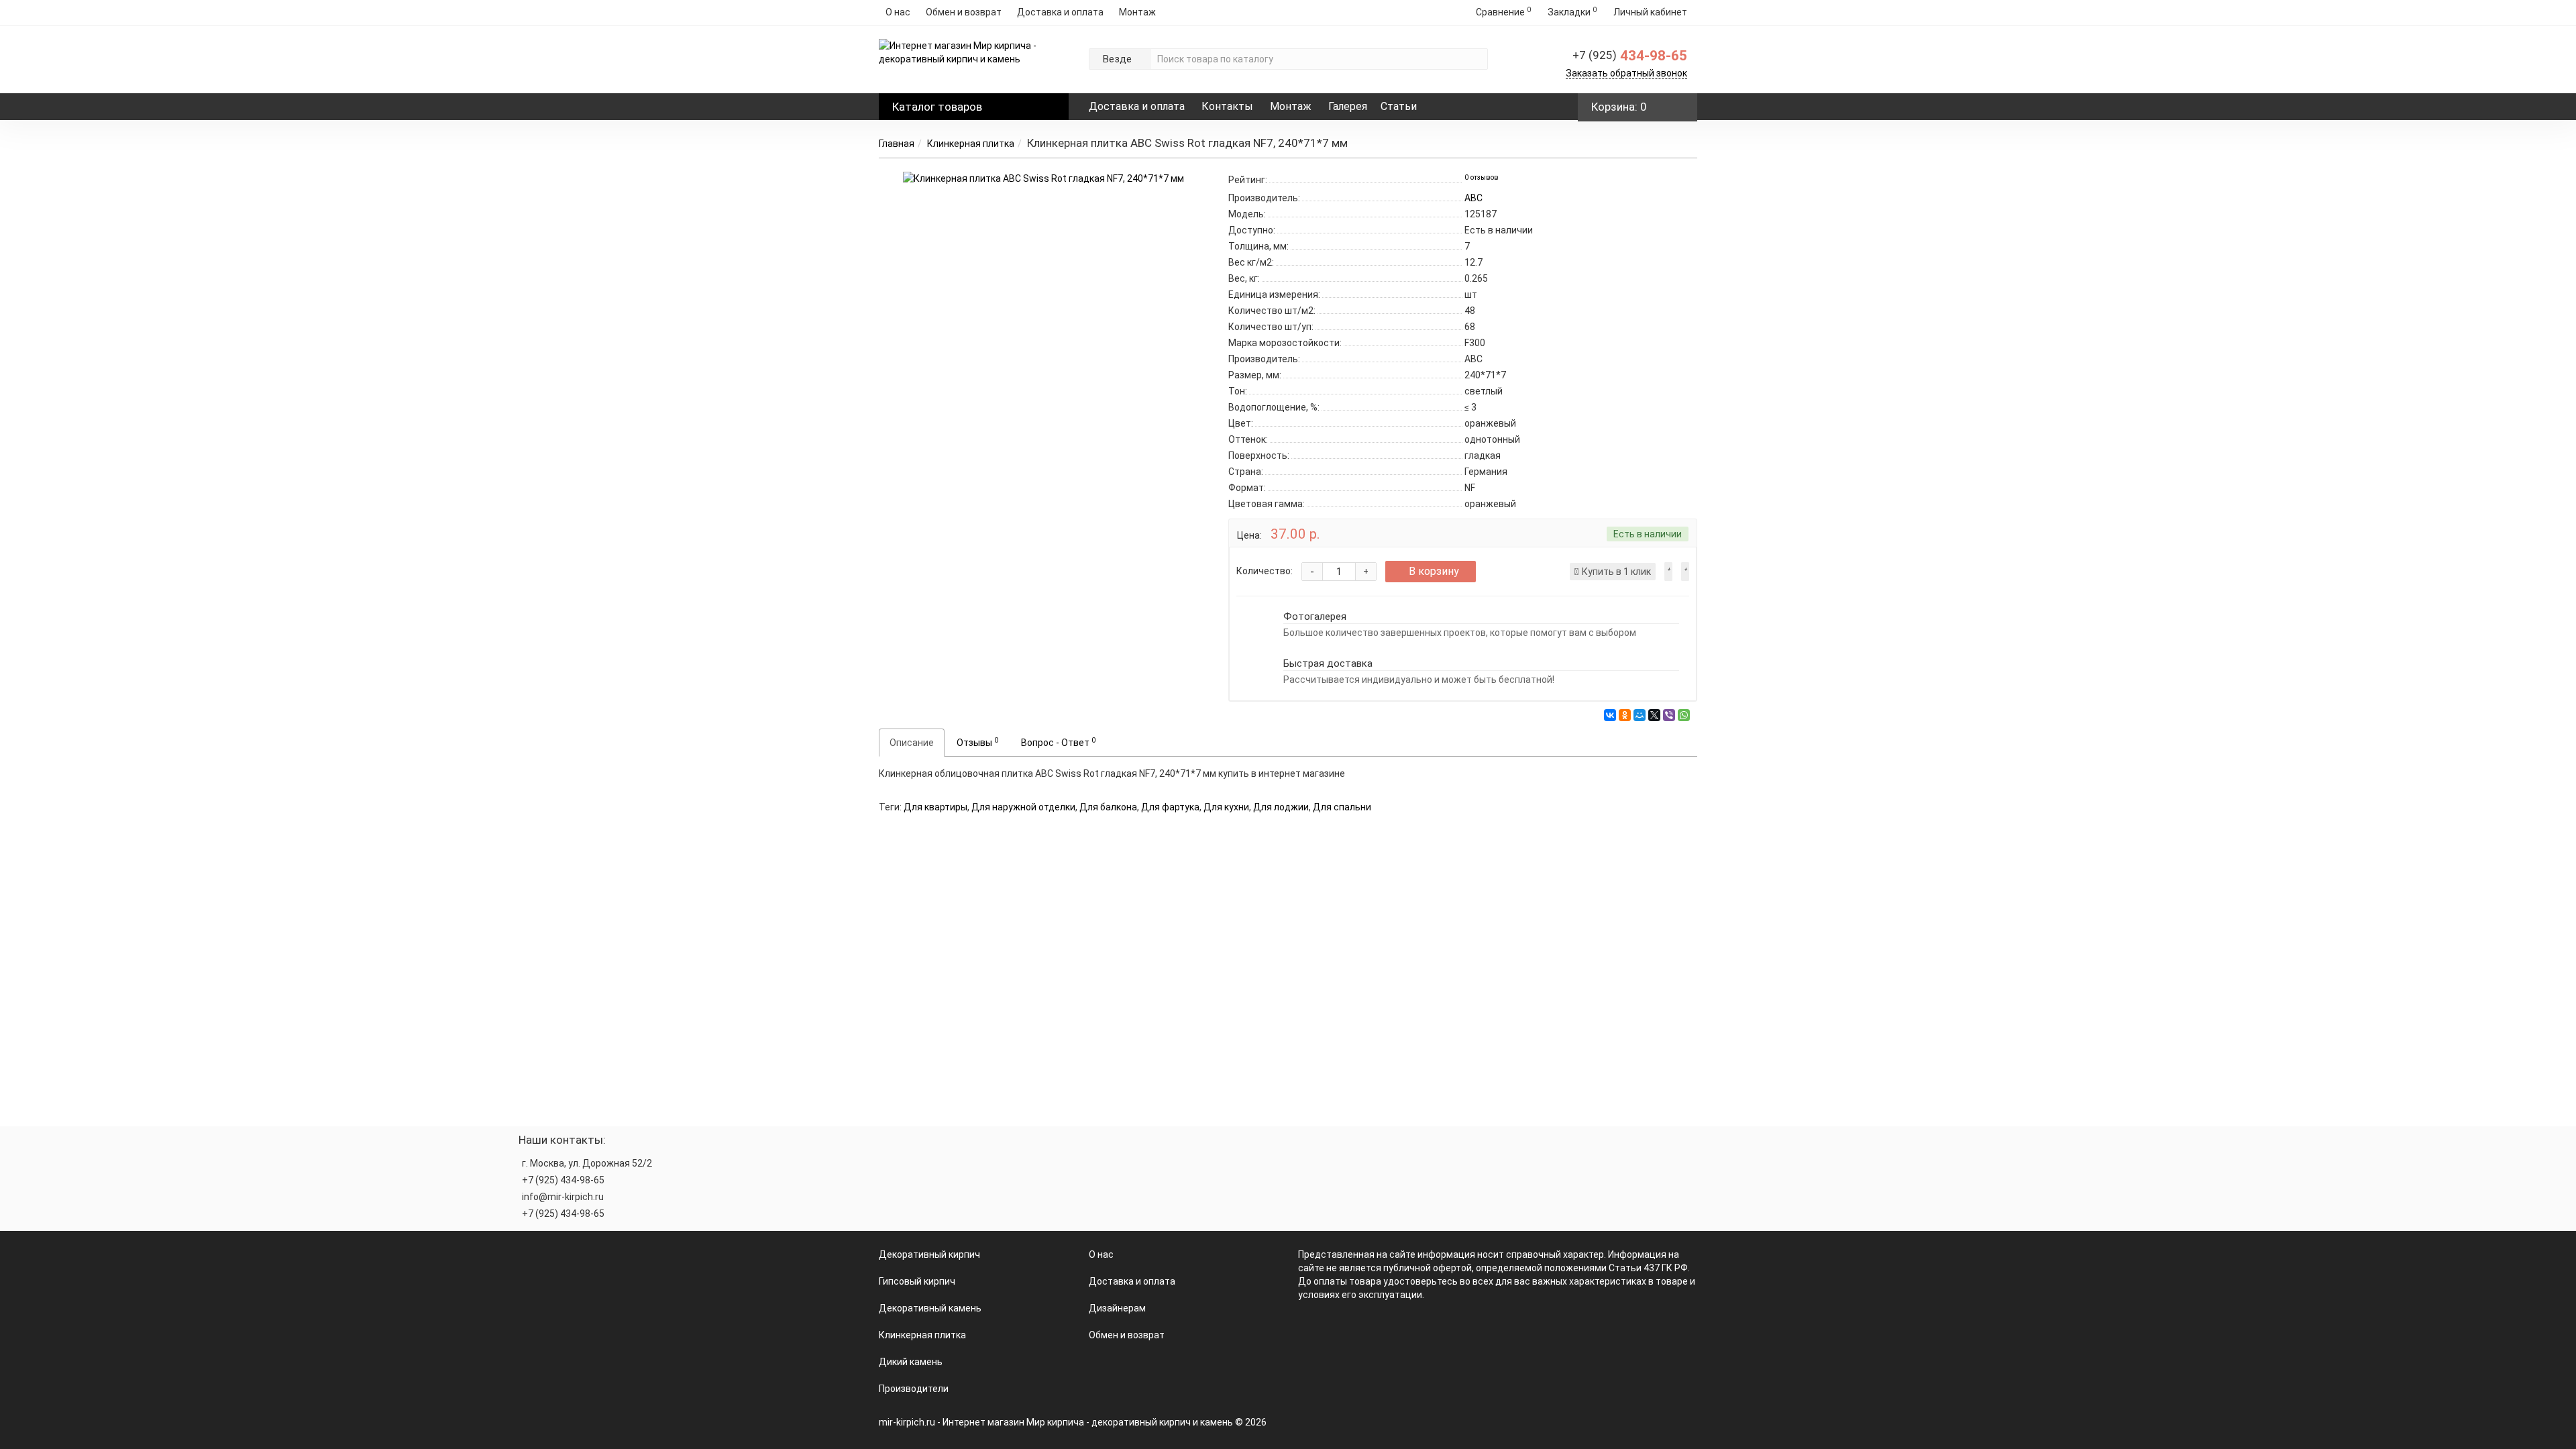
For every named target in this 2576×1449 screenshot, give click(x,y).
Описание (912, 743)
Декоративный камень (930, 1308)
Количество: (1265, 571)
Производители (914, 1389)
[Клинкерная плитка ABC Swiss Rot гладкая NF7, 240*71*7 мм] (1043, 178)
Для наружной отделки (1023, 807)
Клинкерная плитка (971, 144)
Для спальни (1342, 807)
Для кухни (1226, 807)
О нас (898, 12)
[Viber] (1669, 715)
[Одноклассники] (1625, 715)
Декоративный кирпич (929, 1254)
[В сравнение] (1685, 572)
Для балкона (1108, 807)
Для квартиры (935, 807)
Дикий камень (911, 1362)
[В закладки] (1668, 572)
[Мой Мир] (1640, 715)
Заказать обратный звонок (1626, 73)
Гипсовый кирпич (917, 1281)
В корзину (1434, 571)
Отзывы (977, 742)
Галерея (1348, 106)
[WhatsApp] (1684, 715)
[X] (1654, 715)
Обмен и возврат (964, 12)
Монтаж (1137, 12)
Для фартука (1170, 807)
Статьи (1399, 106)
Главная (897, 144)
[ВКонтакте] (1610, 715)
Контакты (1227, 106)
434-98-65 (1630, 56)
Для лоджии (1281, 807)
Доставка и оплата (1060, 12)
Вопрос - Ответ (1058, 742)
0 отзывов (1482, 177)
